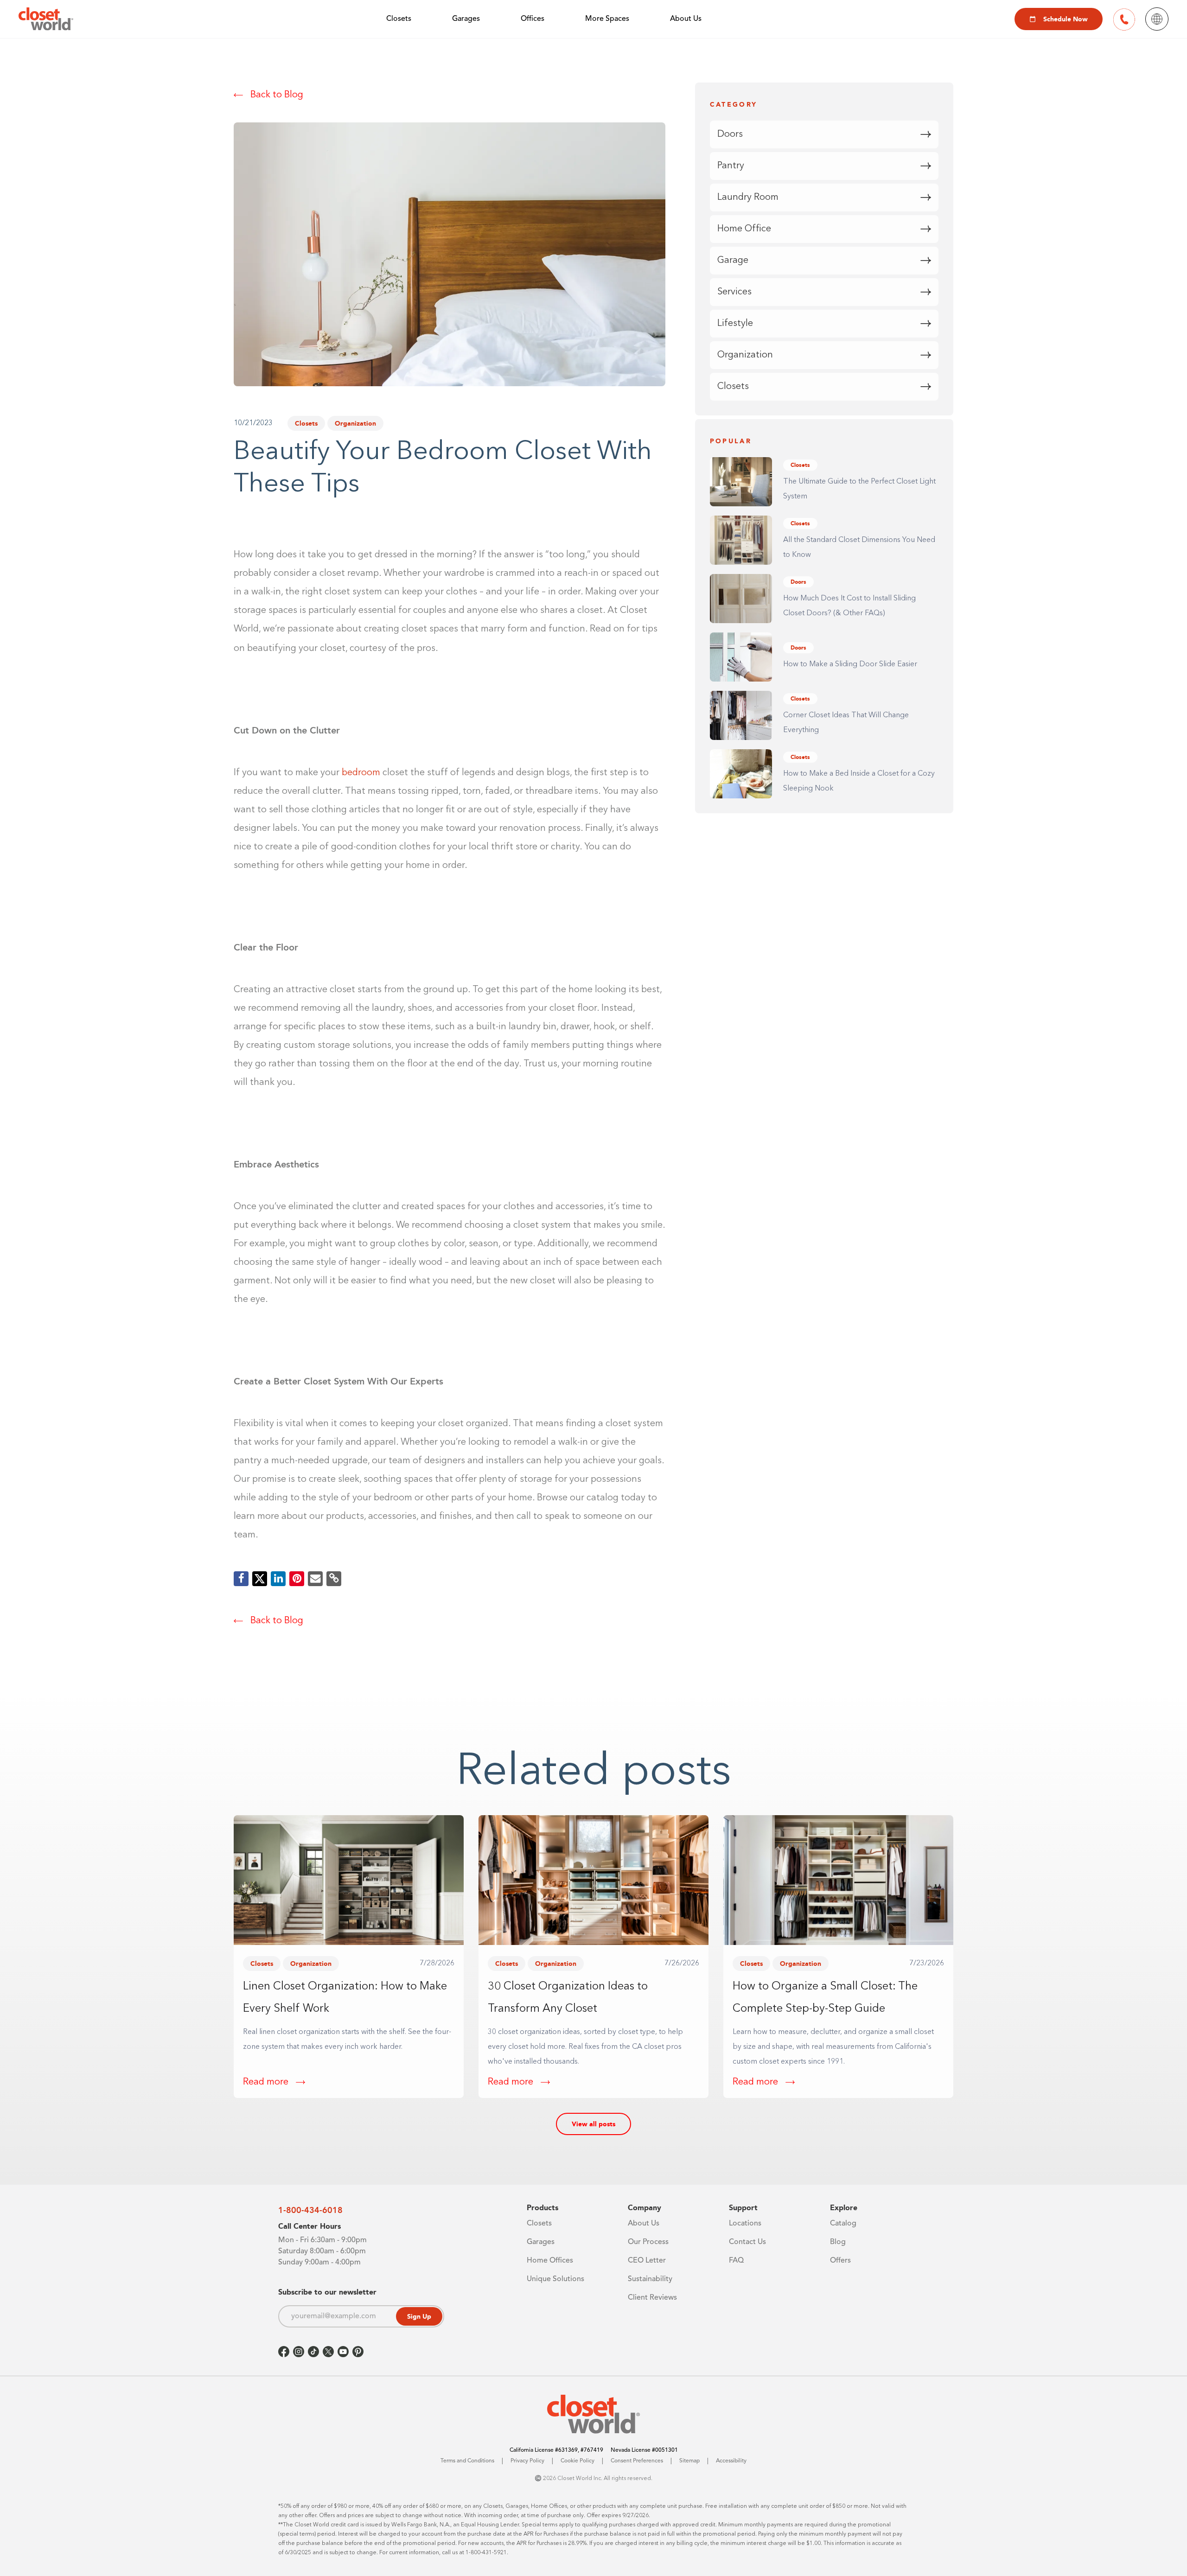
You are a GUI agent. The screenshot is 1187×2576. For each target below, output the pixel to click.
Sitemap (689, 2461)
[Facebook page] (284, 2352)
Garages (466, 19)
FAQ (736, 2261)
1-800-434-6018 (310, 2210)
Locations (745, 2224)
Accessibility (731, 2461)
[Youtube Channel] (343, 2352)
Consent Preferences (637, 2461)
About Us (686, 19)
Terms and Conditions (467, 2461)
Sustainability (650, 2279)
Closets (399, 19)
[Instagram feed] (299, 2352)
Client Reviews (652, 2298)
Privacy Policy (527, 2461)
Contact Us (747, 2242)
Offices (533, 19)
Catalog (843, 2224)
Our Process (648, 2242)
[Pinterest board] (358, 2352)
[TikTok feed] (313, 2352)
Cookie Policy (578, 2461)
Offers (840, 2261)
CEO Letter (647, 2261)
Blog (838, 2242)
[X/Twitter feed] (328, 2352)
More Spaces (607, 19)
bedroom (361, 773)
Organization (355, 423)
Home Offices (550, 2261)
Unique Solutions (555, 2279)
